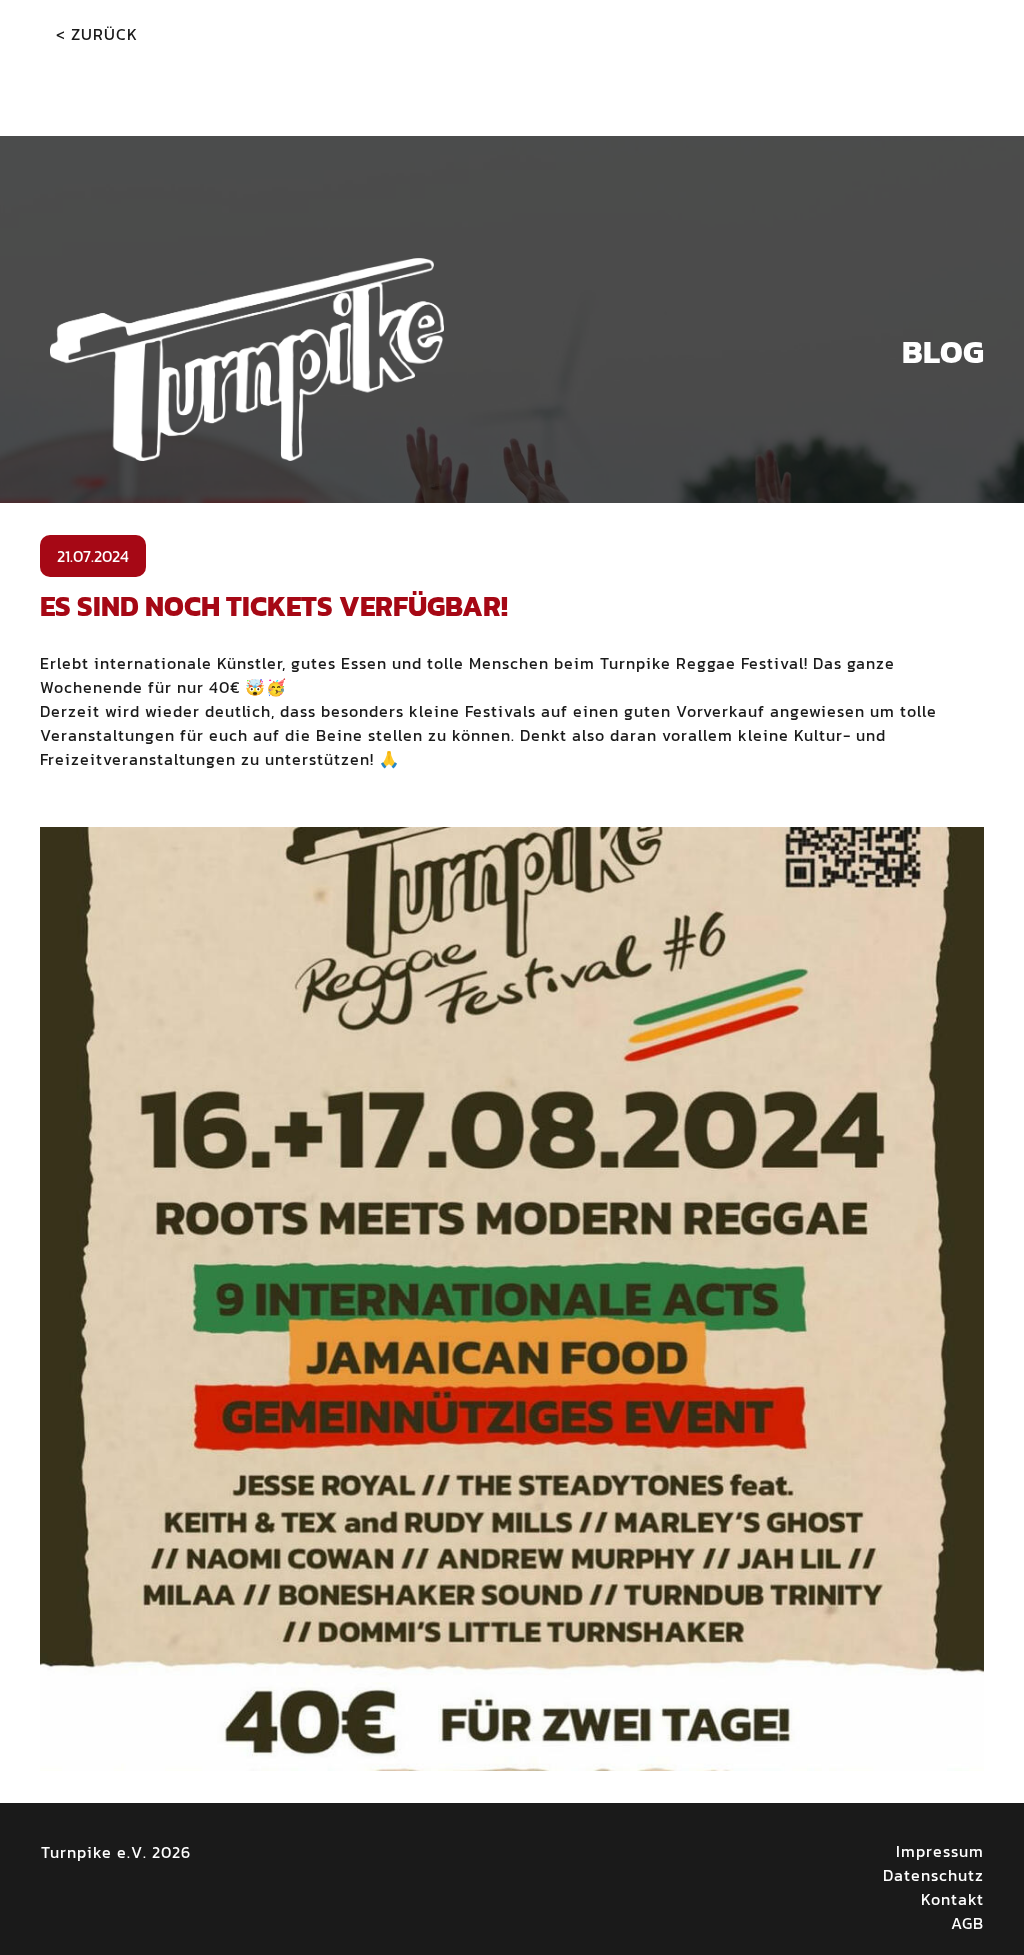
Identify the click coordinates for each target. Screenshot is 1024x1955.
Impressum (940, 1851)
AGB (967, 1923)
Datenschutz (933, 1875)
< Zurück (97, 34)
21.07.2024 (93, 556)
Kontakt (952, 1899)
